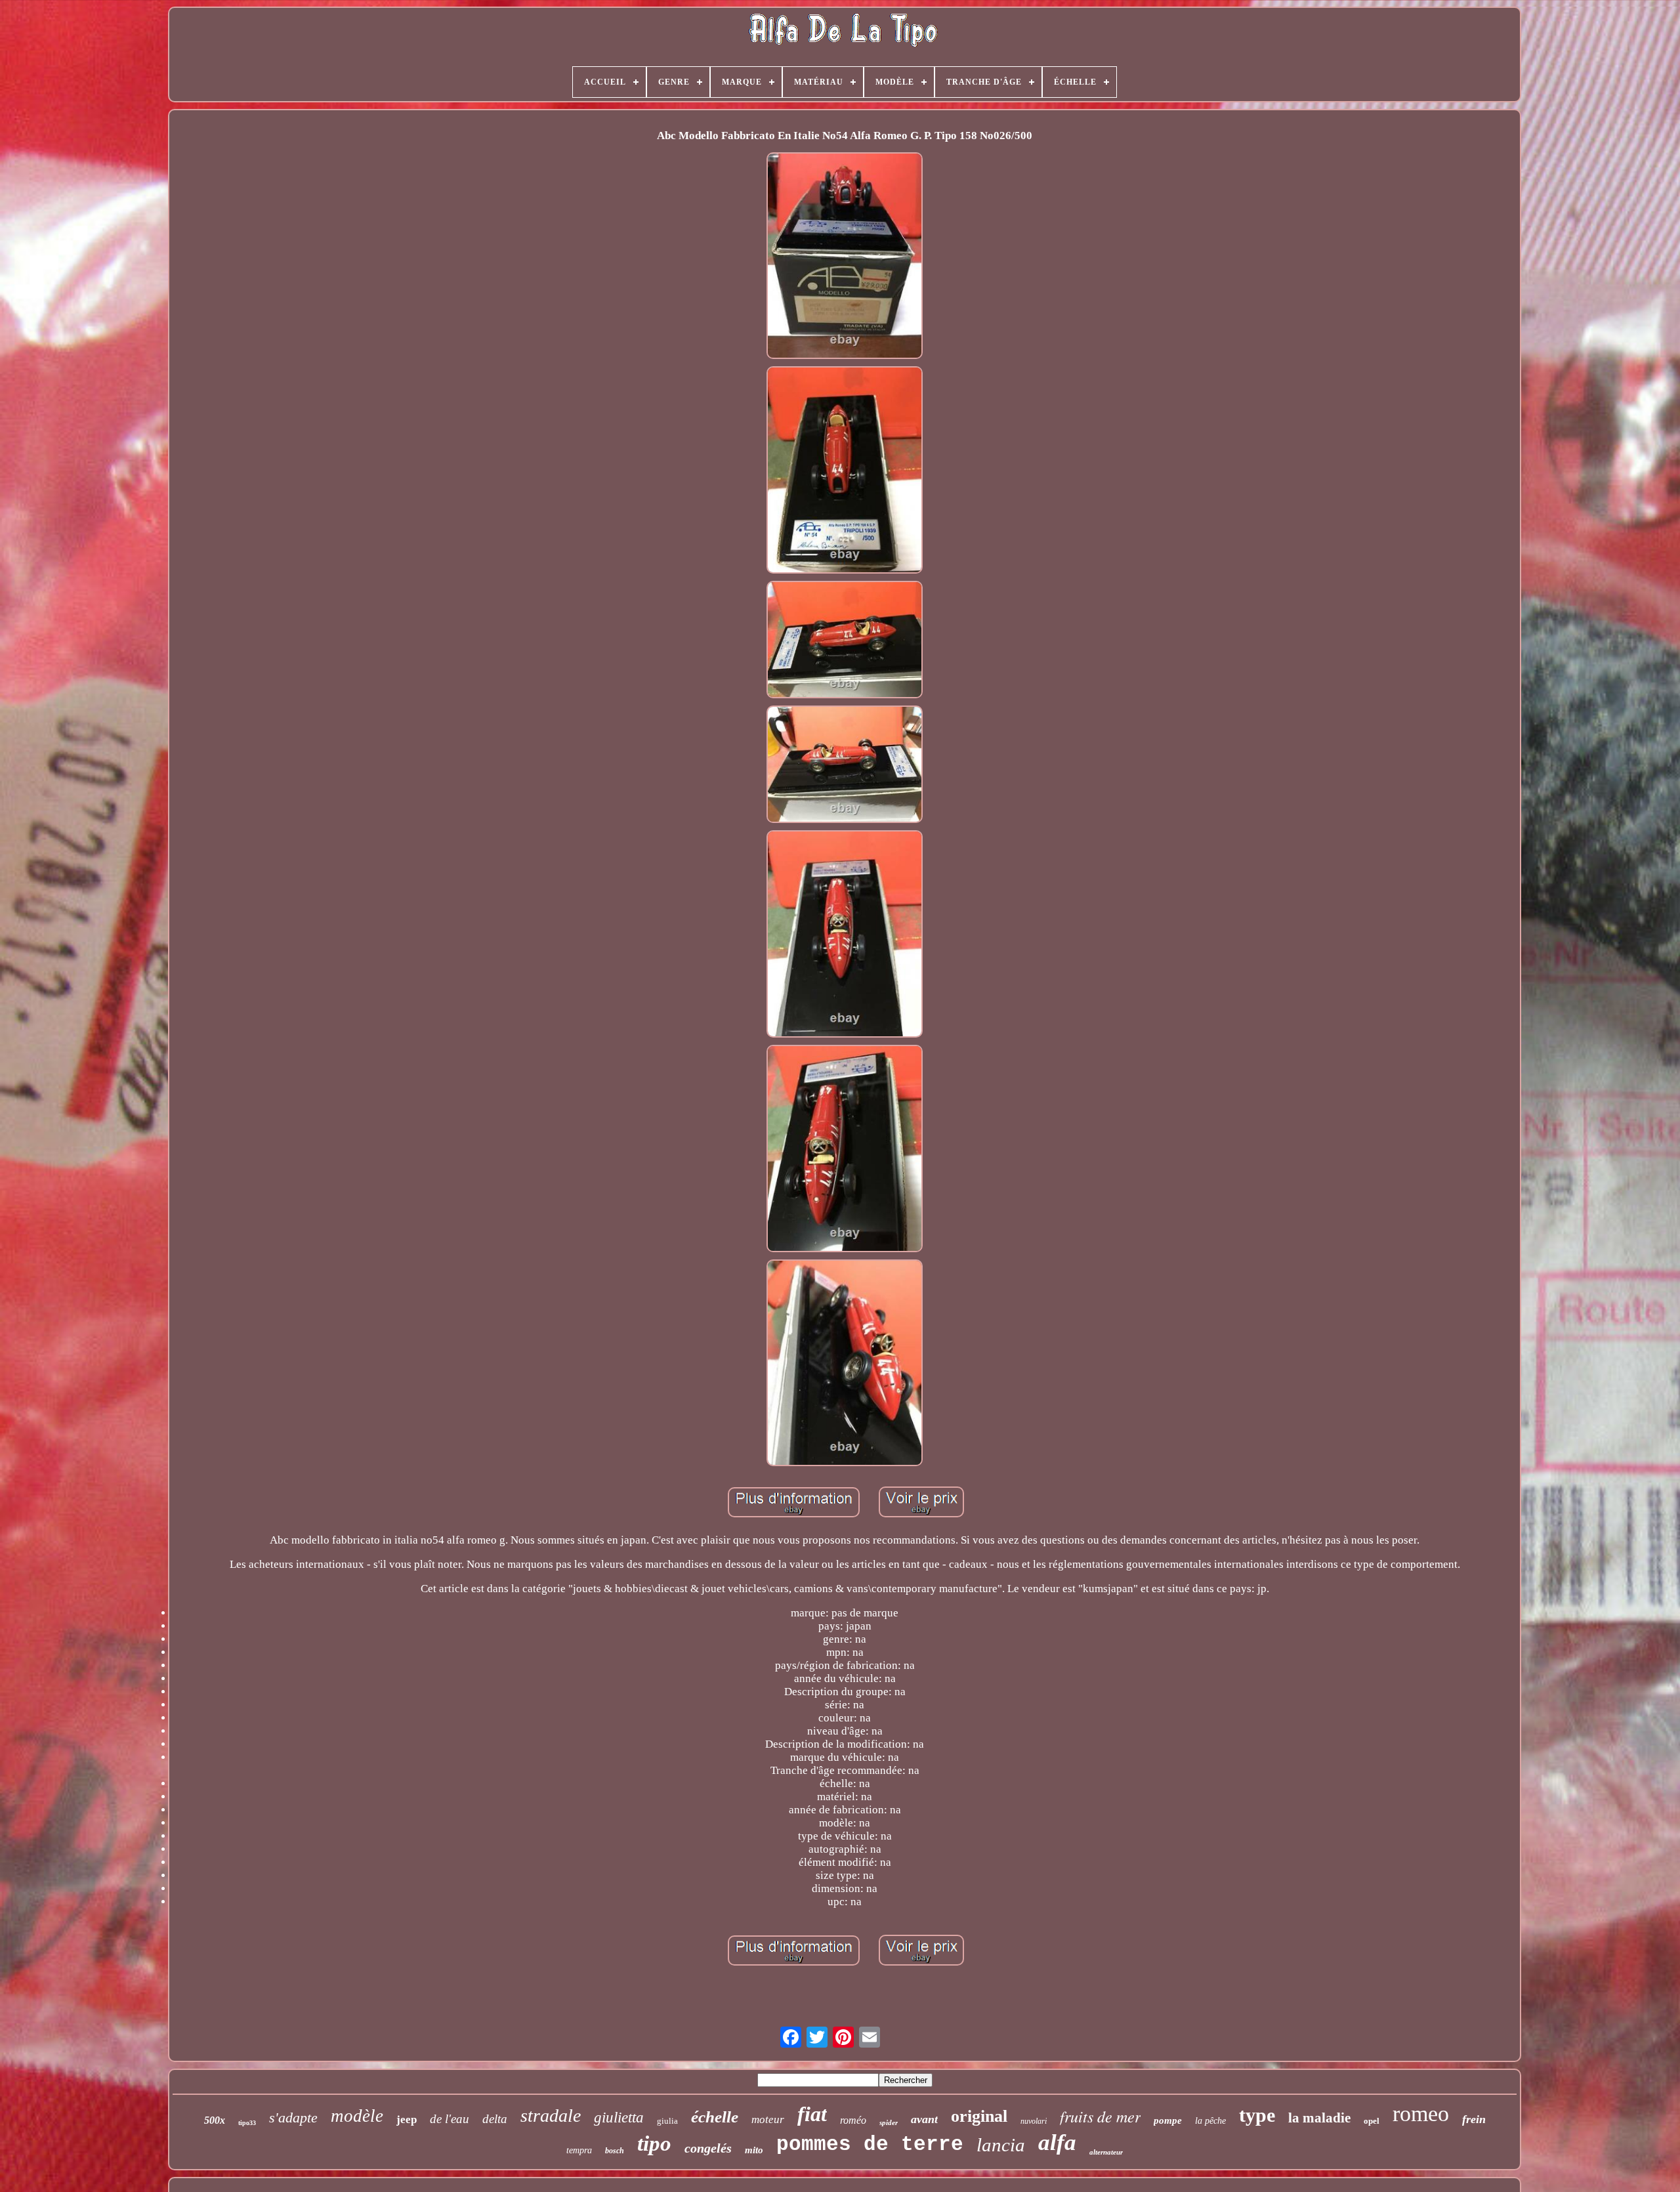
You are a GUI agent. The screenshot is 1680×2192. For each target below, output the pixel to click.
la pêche (1210, 2121)
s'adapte (293, 2118)
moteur (768, 2119)
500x (215, 2120)
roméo (853, 2120)
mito (754, 2150)
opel (1372, 2121)
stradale (551, 2116)
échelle (715, 2117)
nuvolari (1034, 2121)
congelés (708, 2148)
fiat (812, 2114)
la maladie (1319, 2118)
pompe (1168, 2120)
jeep (407, 2119)
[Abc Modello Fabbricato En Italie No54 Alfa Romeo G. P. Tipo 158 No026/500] (845, 258)
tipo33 (247, 2123)
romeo (1421, 2114)
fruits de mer (1100, 2116)
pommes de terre (870, 2144)
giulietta (619, 2118)
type (1257, 2115)
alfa (1057, 2142)
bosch (615, 2151)
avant (924, 2119)
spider (889, 2122)
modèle (357, 2116)
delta (495, 2119)
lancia (1001, 2145)
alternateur (1106, 2152)
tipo (654, 2143)
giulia (667, 2121)
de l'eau (450, 2119)
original (979, 2116)
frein (1474, 2119)
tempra (579, 2150)
